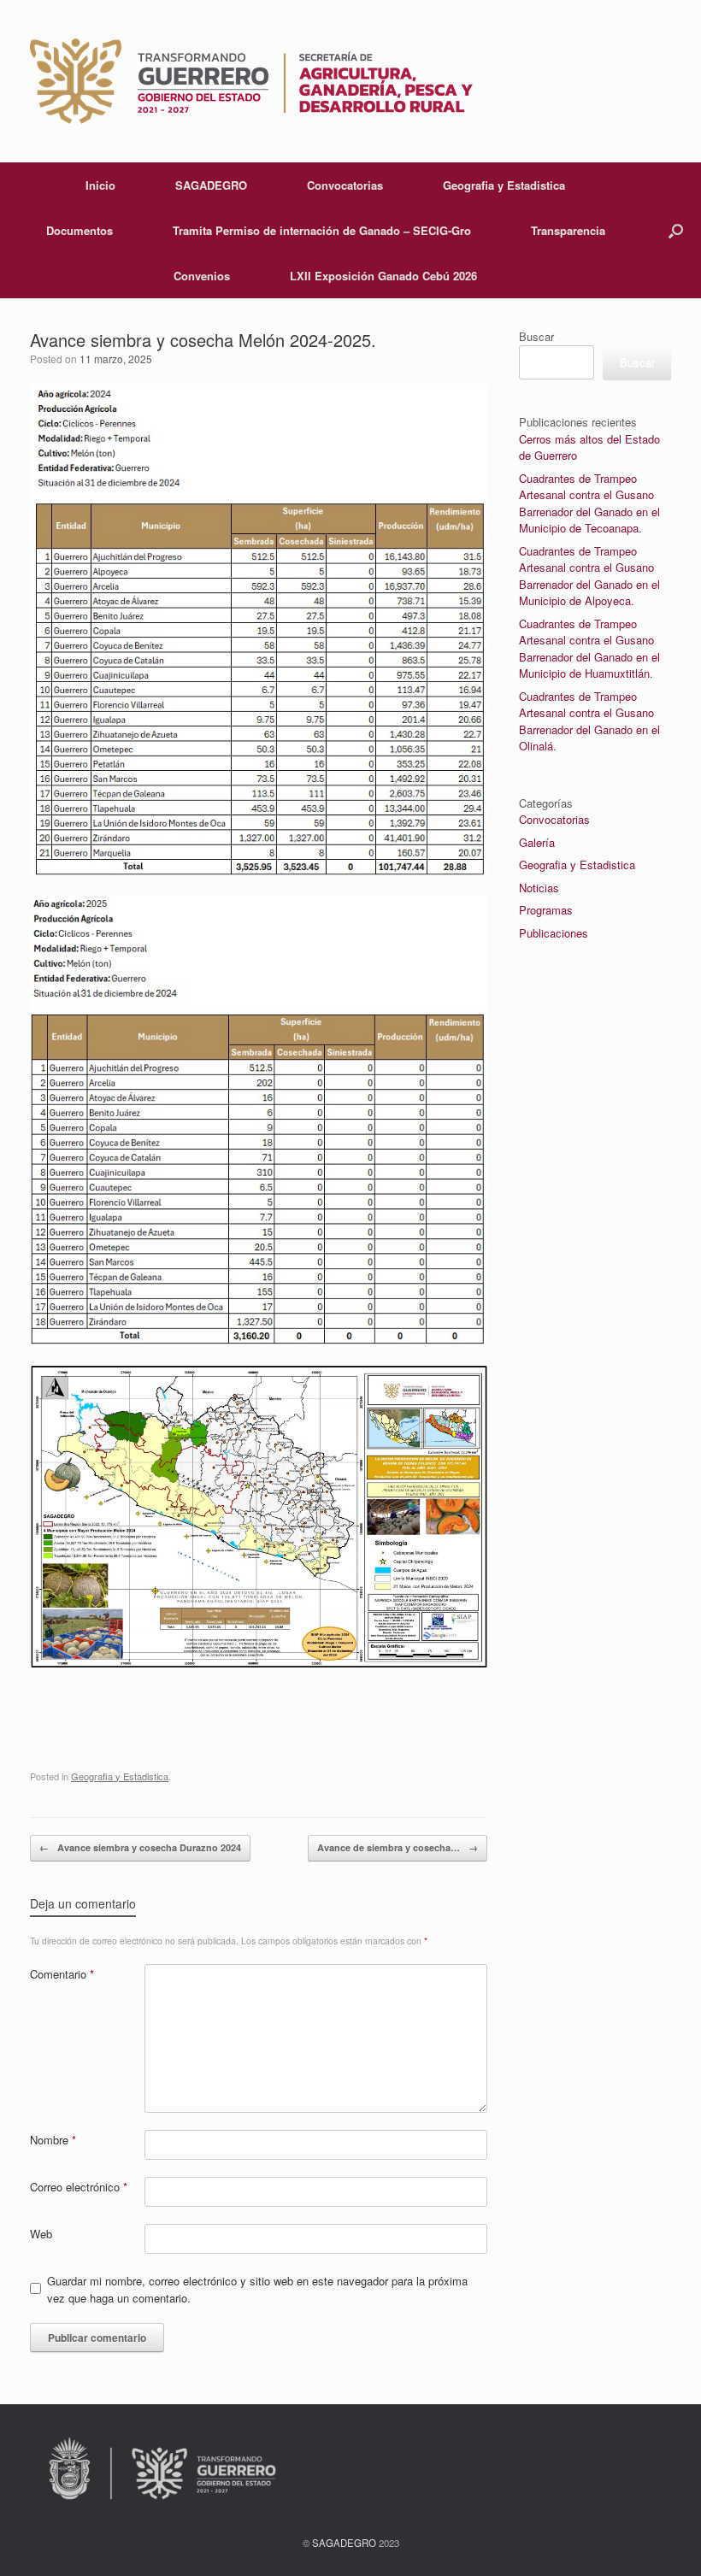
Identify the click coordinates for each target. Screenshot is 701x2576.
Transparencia (568, 230)
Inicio (100, 185)
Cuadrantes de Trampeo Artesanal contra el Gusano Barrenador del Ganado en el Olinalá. (589, 721)
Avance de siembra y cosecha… (398, 1847)
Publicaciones (554, 933)
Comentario (62, 1974)
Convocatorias (345, 185)
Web (41, 2234)
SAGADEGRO (211, 185)
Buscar (536, 336)
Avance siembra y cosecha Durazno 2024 (140, 1847)
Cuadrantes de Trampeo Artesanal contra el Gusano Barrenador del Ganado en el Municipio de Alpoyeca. (589, 576)
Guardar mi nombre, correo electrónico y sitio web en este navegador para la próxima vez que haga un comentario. (257, 2289)
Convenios (202, 276)
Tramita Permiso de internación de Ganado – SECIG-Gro (322, 230)
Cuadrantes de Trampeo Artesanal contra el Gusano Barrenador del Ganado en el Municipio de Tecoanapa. (589, 503)
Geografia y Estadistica (504, 185)
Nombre (53, 2140)
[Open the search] (676, 230)
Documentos (80, 230)
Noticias (539, 888)
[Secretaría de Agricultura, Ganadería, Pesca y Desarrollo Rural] (251, 81)
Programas (546, 910)
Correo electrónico (79, 2187)
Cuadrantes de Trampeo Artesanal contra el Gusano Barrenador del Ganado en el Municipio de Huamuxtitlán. (589, 649)
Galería (537, 842)
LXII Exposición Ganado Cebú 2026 (383, 276)
